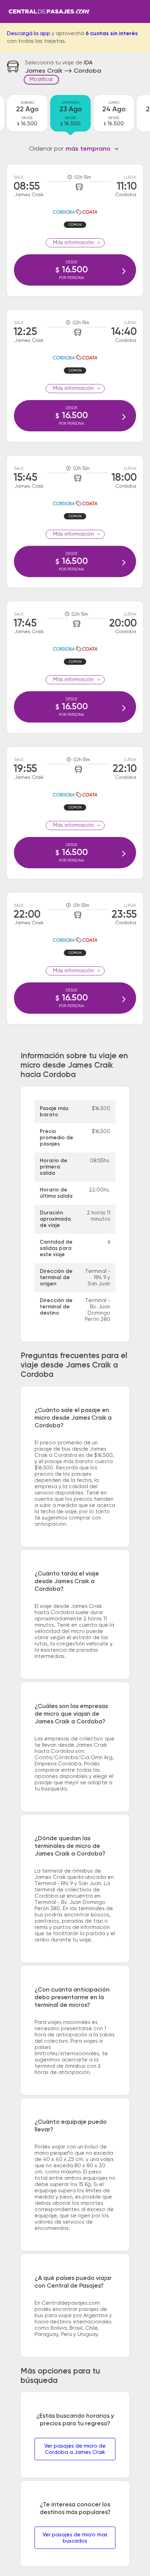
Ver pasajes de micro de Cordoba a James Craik (75, 2449)
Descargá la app (29, 34)
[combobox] (92, 149)
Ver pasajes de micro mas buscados (75, 2538)
